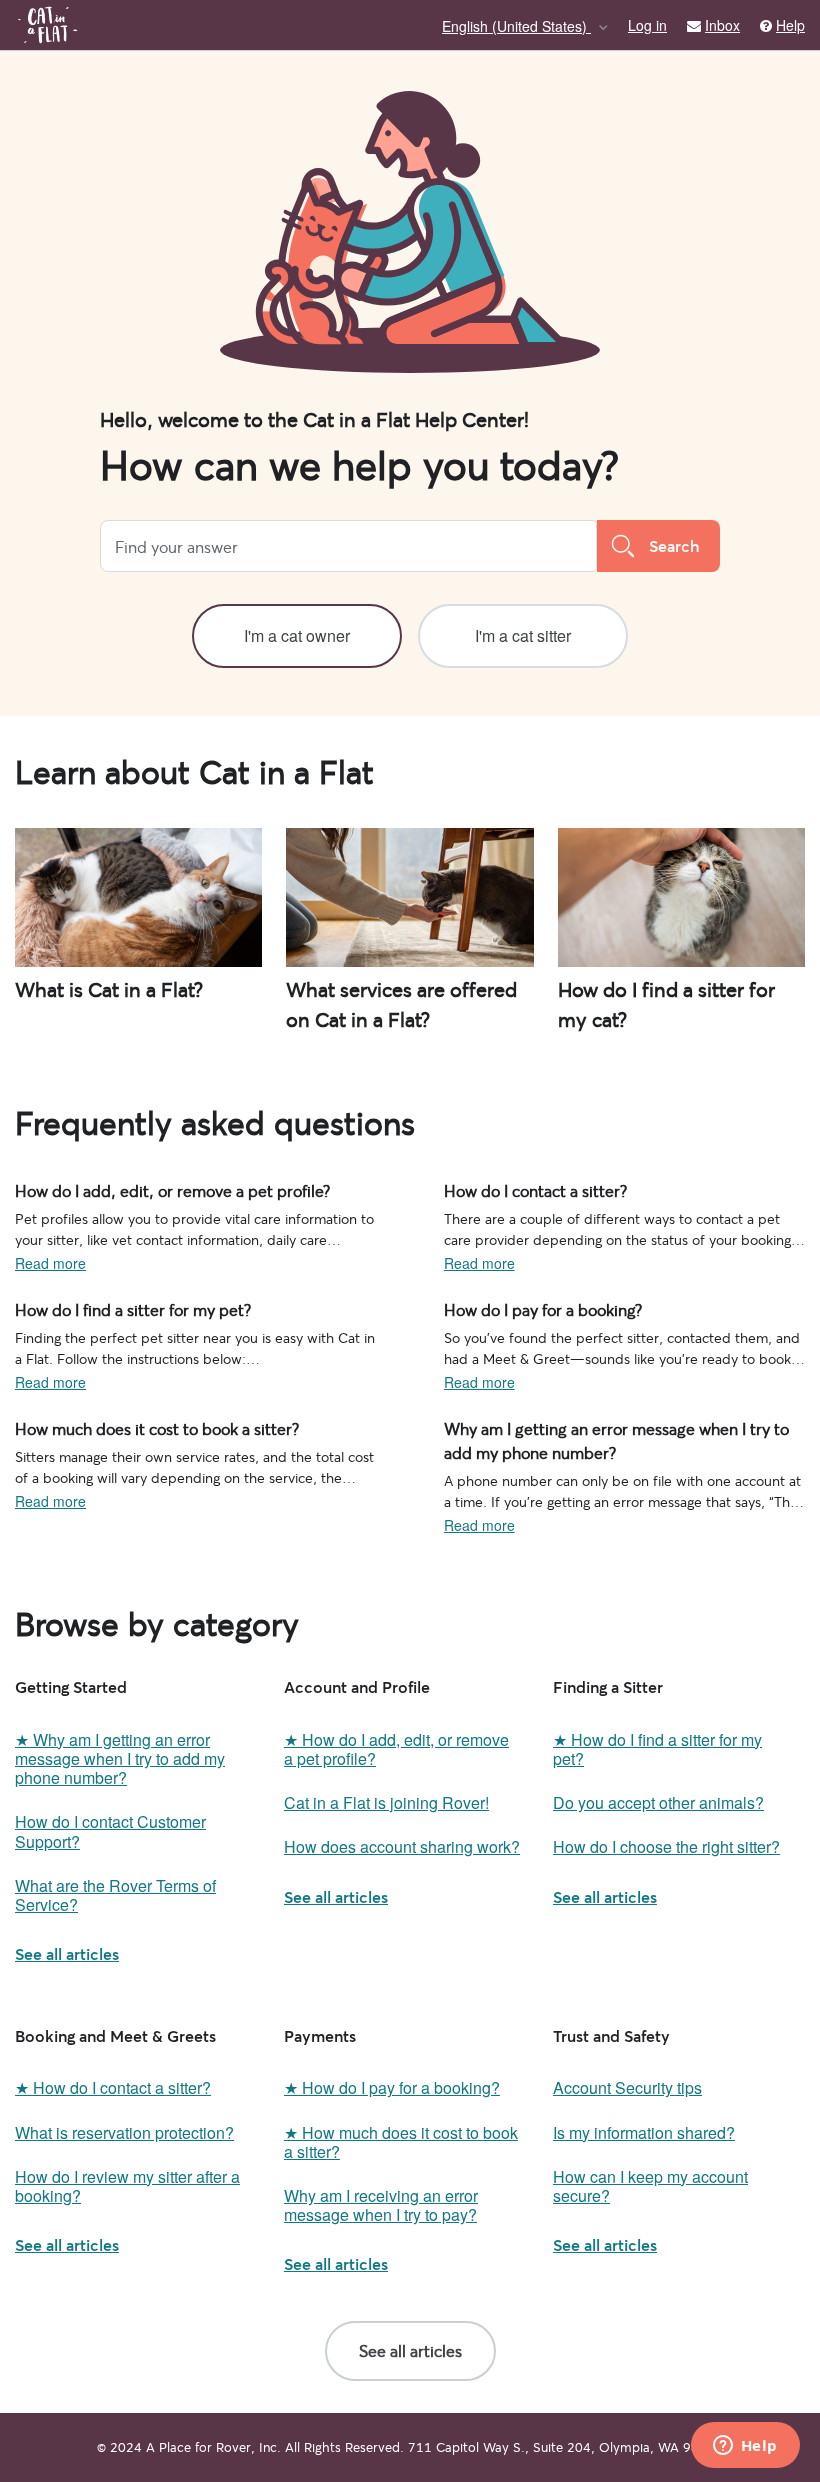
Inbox (722, 25)
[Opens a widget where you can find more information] (745, 2447)
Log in (647, 25)
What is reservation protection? (124, 2132)
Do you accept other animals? (658, 1802)
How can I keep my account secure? (650, 2186)
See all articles (67, 1953)
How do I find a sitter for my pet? (118, 1308)
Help (790, 25)
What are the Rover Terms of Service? (115, 1895)
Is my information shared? (644, 2132)
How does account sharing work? (402, 1846)
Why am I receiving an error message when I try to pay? (381, 2205)
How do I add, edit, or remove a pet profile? (152, 1189)
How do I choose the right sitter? (666, 1846)
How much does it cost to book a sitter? (139, 1427)
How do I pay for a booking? (533, 1308)
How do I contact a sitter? (524, 1189)
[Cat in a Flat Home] (47, 25)
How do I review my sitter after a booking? (127, 2186)
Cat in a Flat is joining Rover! (386, 1802)
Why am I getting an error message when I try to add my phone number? (622, 1437)
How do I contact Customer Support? (110, 1831)
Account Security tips (627, 2087)
